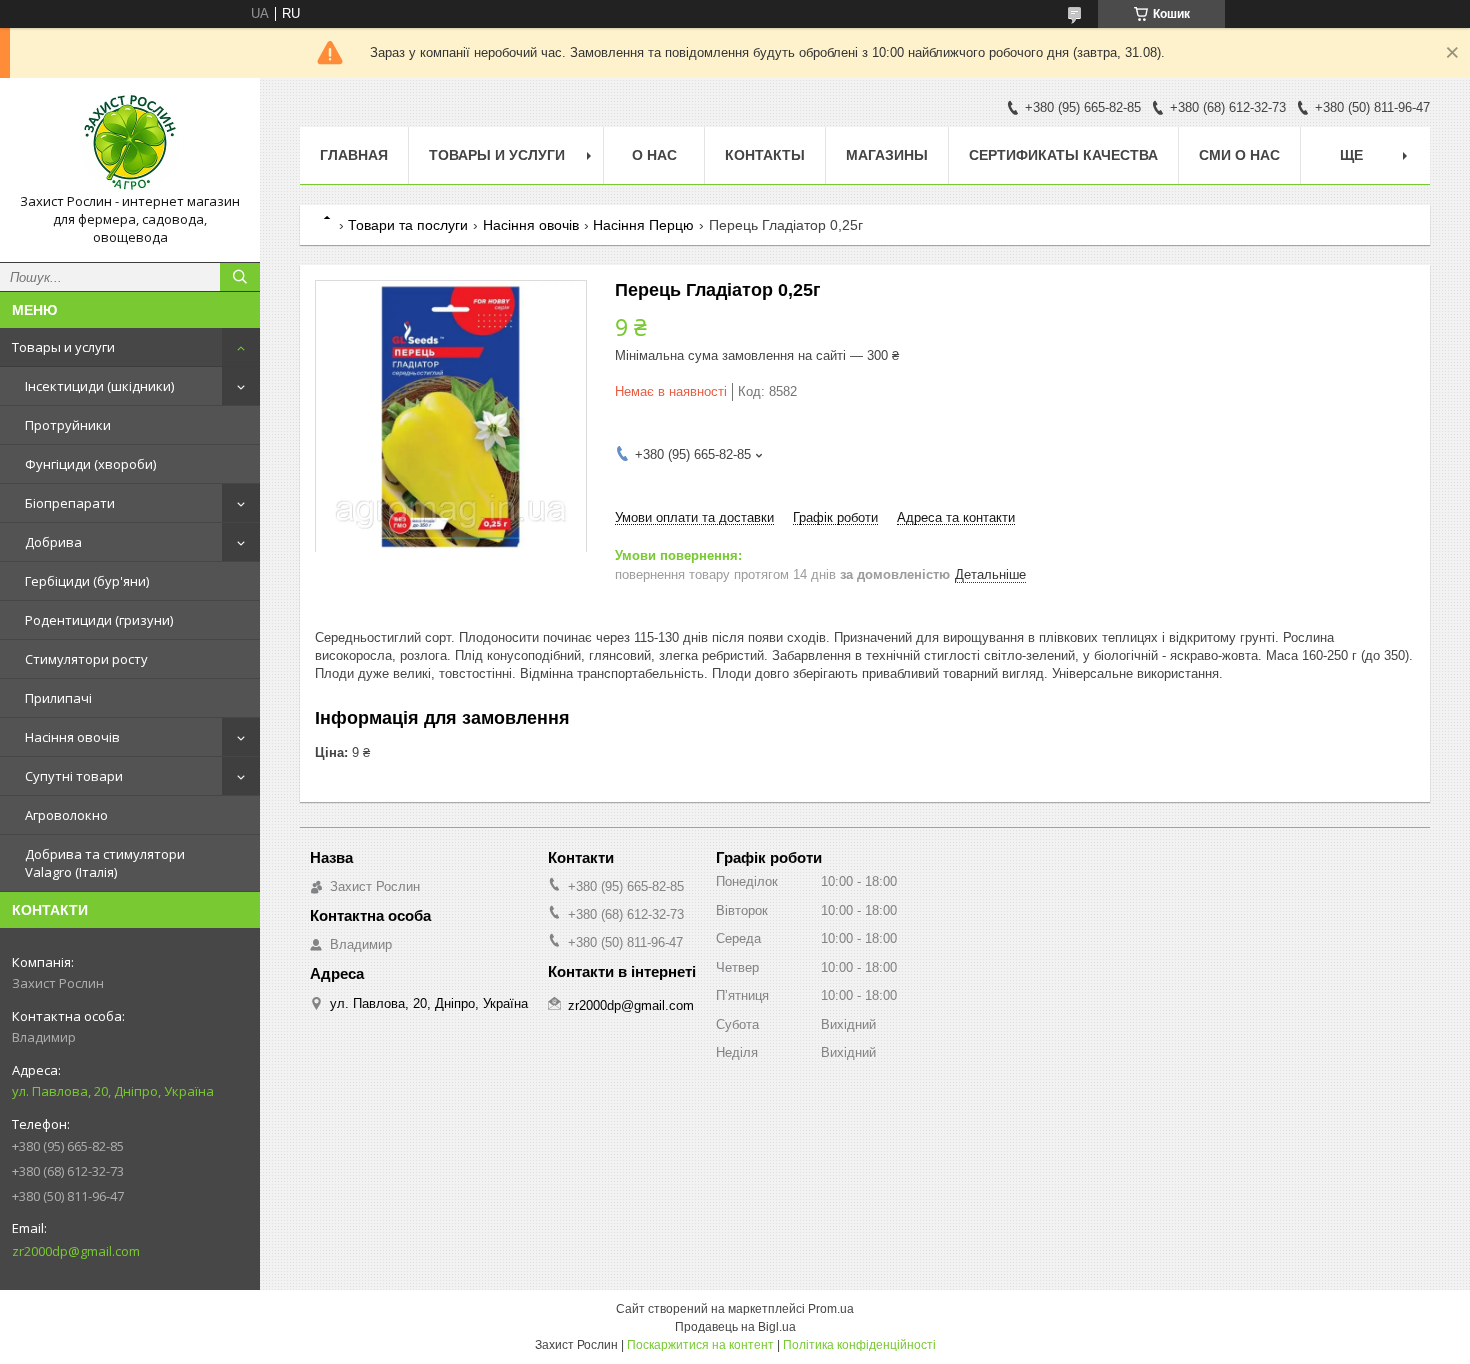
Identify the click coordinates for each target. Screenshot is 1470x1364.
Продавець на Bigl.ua (735, 1327)
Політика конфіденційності (859, 1345)
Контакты (765, 155)
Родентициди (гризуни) (99, 620)
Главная (354, 155)
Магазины (887, 155)
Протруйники (68, 425)
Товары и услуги (63, 347)
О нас (654, 155)
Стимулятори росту (86, 659)
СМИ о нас (1239, 155)
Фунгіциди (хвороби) (90, 464)
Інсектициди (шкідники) (99, 386)
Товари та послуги (408, 225)
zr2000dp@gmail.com (76, 1251)
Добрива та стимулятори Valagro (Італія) (105, 863)
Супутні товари (74, 776)
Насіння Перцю (643, 225)
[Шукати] (240, 277)
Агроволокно (66, 815)
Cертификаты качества (1063, 155)
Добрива (53, 542)
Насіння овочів (72, 737)
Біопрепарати (70, 503)
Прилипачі (58, 698)
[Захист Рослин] (130, 143)
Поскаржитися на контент (700, 1345)
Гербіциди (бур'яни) (87, 581)
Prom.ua (831, 1309)
